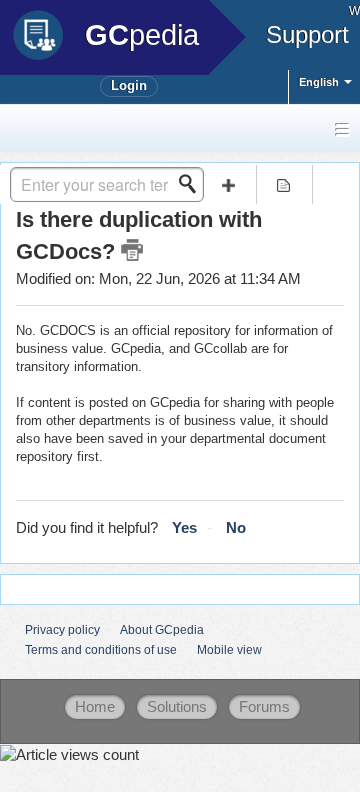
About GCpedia (162, 629)
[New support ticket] (228, 184)
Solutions (177, 707)
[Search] (193, 184)
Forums (264, 707)
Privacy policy (62, 629)
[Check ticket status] (284, 184)
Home (95, 707)
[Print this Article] (132, 250)
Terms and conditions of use (101, 649)
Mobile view (229, 649)
